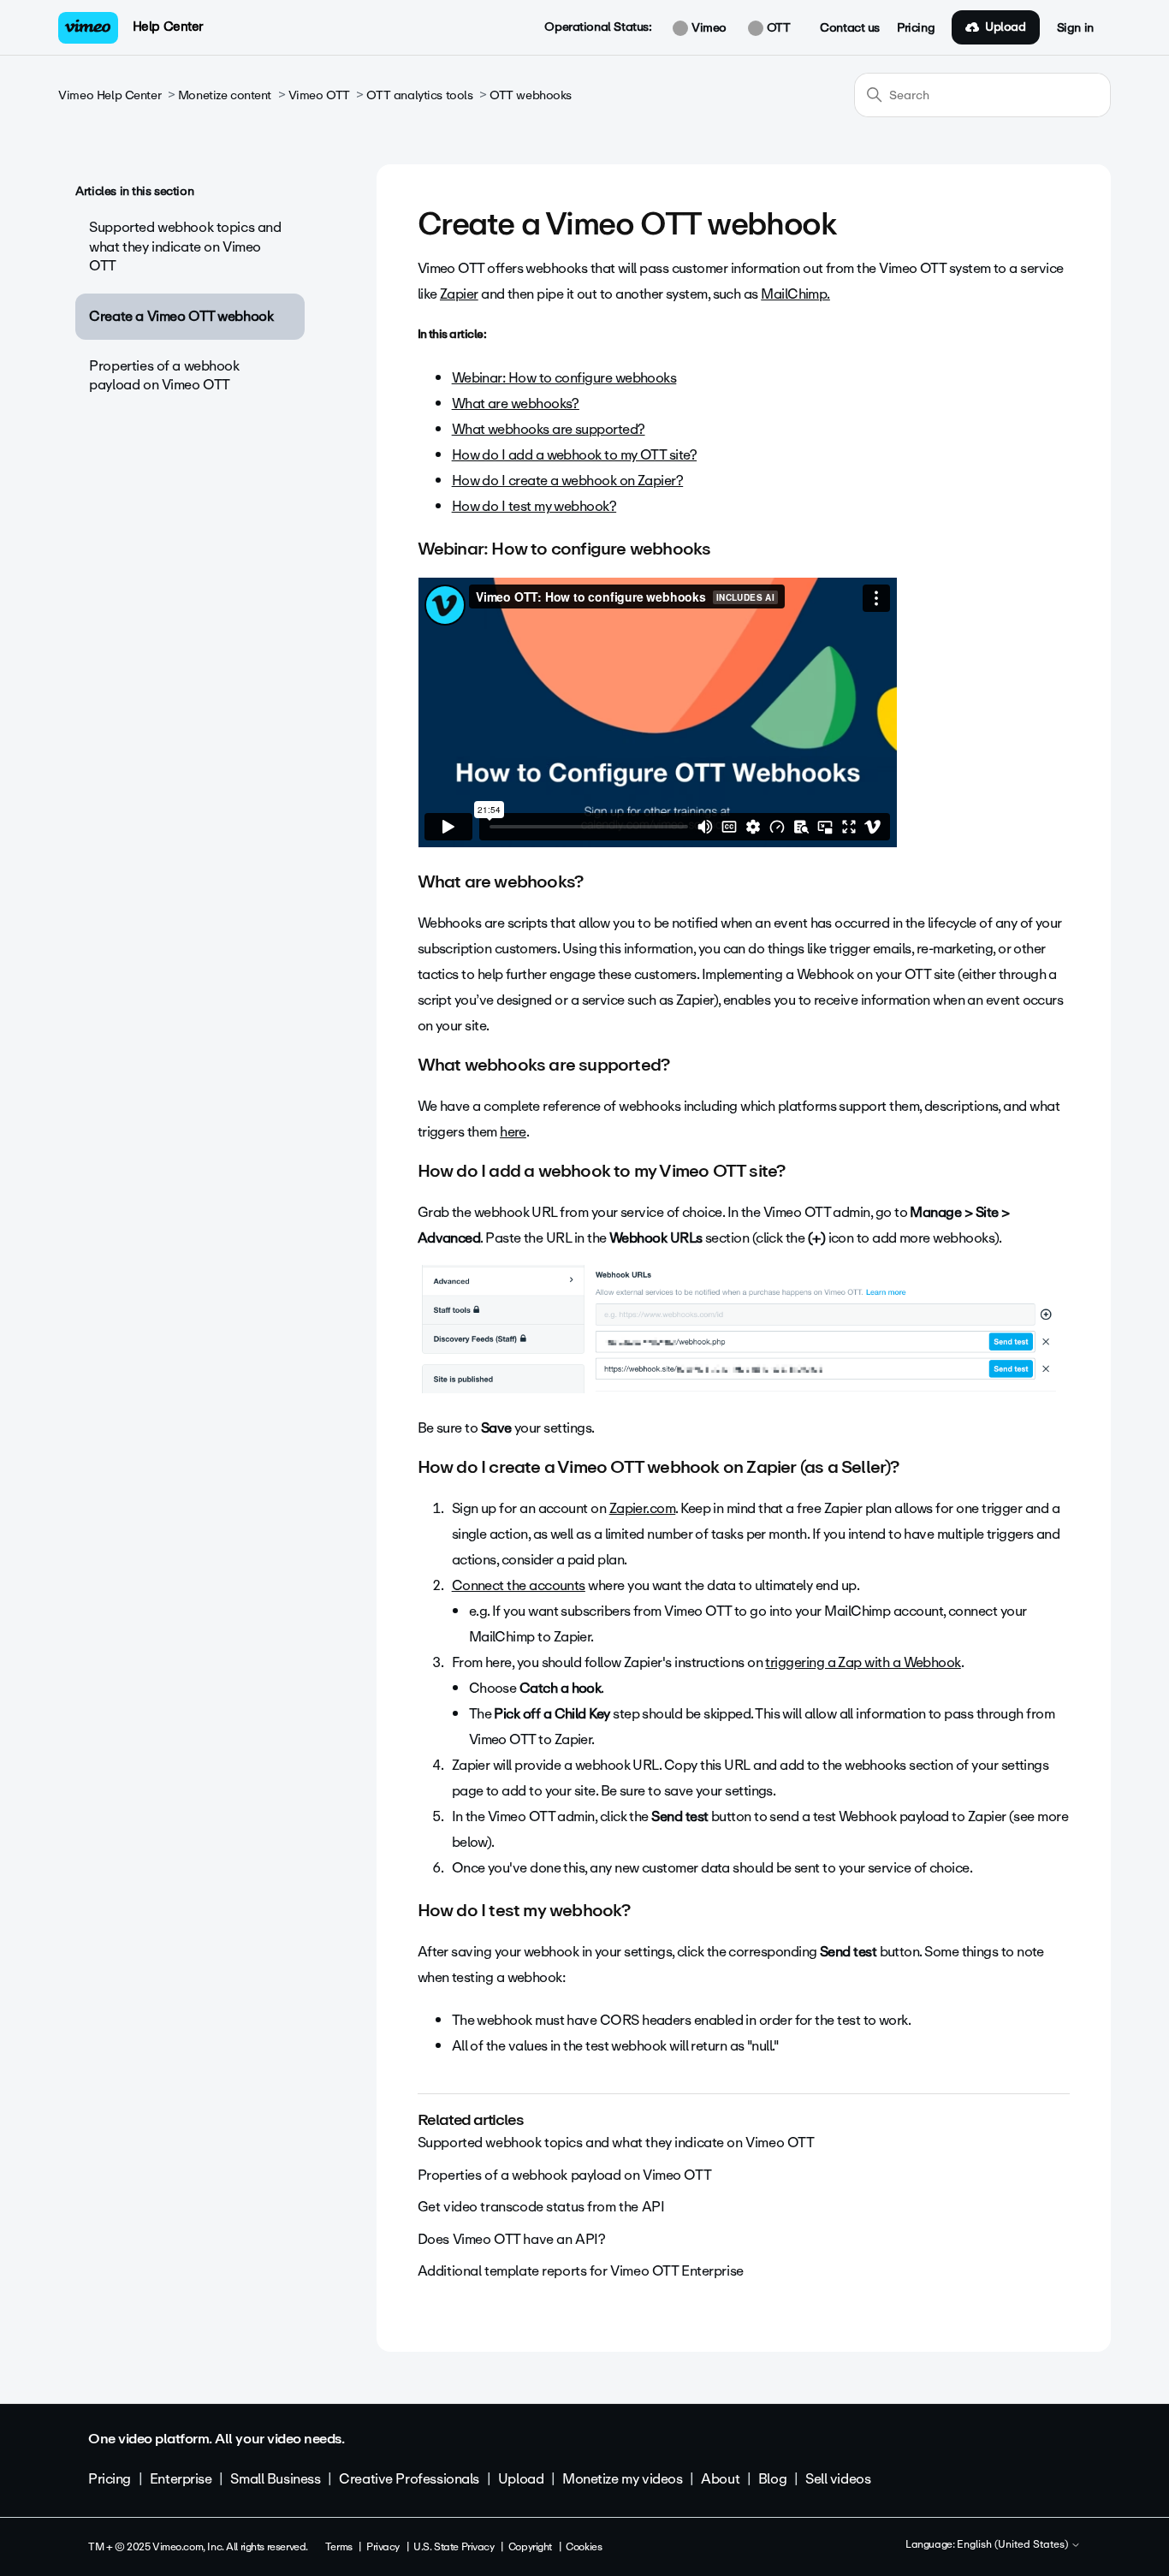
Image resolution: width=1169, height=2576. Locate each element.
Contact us (850, 28)
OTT (777, 28)
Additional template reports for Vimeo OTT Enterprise (581, 2271)
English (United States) (1014, 2545)
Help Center (168, 27)
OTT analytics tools (419, 95)
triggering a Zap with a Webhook (863, 1662)
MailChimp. (795, 294)
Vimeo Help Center (110, 95)
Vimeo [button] (707, 28)
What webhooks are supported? (549, 429)
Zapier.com (643, 1508)
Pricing (916, 28)
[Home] (88, 28)
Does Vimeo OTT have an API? (512, 2239)
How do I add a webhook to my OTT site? (574, 455)
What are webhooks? (516, 404)
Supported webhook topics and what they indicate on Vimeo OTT (185, 246)
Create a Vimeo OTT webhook (181, 316)
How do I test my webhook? (534, 506)
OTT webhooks (531, 95)
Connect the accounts (519, 1585)
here (513, 1132)
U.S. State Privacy (454, 2547)
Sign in (1075, 28)
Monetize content (225, 95)
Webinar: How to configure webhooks (564, 378)
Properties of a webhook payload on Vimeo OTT (164, 375)
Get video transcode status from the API (541, 2207)
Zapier (459, 294)
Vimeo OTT (319, 95)
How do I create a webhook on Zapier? (568, 481)
